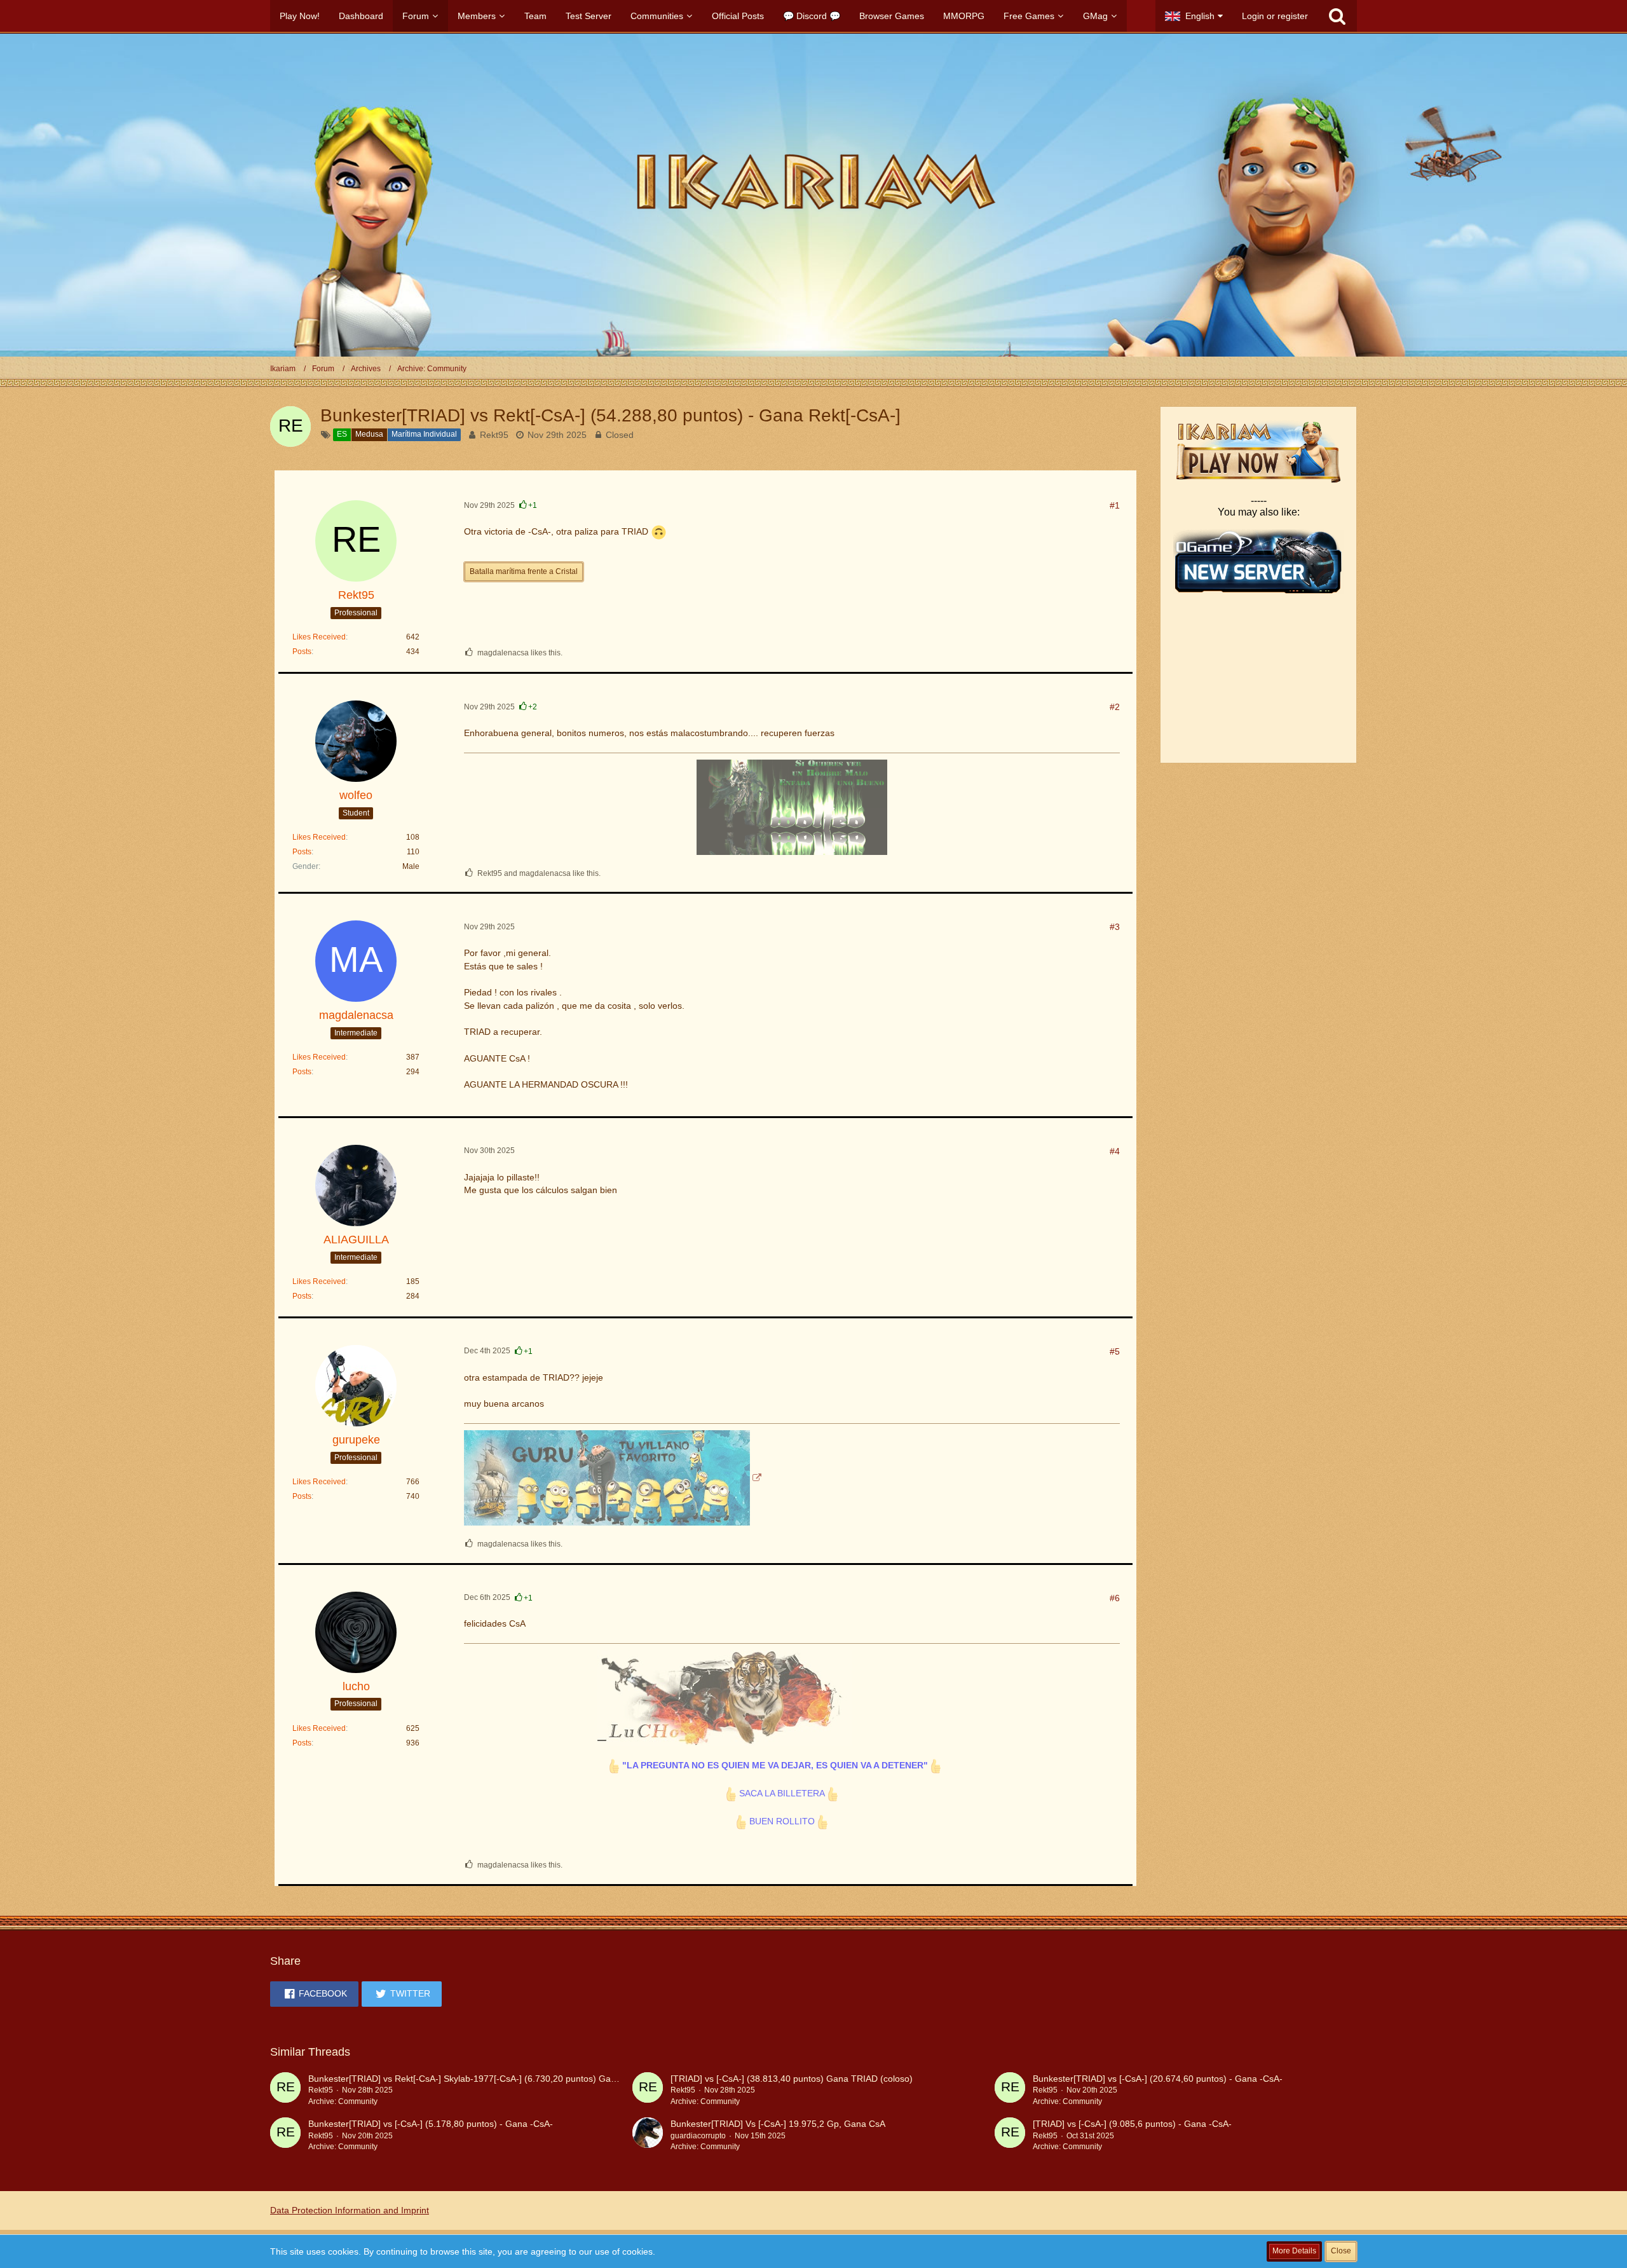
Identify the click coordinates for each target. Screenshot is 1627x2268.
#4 (1115, 1151)
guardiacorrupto (698, 2136)
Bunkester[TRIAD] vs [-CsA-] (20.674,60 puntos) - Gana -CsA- (1158, 2079)
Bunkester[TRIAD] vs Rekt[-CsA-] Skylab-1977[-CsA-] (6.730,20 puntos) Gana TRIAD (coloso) (497, 2079)
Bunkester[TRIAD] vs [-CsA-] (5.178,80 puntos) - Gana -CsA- (431, 2124)
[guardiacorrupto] (648, 2135)
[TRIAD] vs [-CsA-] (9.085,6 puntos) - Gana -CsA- (1132, 2124)
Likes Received (319, 637)
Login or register (1275, 16)
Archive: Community (343, 2101)
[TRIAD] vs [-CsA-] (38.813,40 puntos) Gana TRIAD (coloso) (792, 2079)
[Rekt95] (285, 2090)
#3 (1115, 927)
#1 (1115, 505)
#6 (1115, 1598)
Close (1341, 2251)
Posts (302, 652)
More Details (1294, 2251)
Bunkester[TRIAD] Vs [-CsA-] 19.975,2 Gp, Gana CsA (778, 2124)
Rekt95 (494, 435)
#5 (1115, 1351)
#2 (1115, 707)
